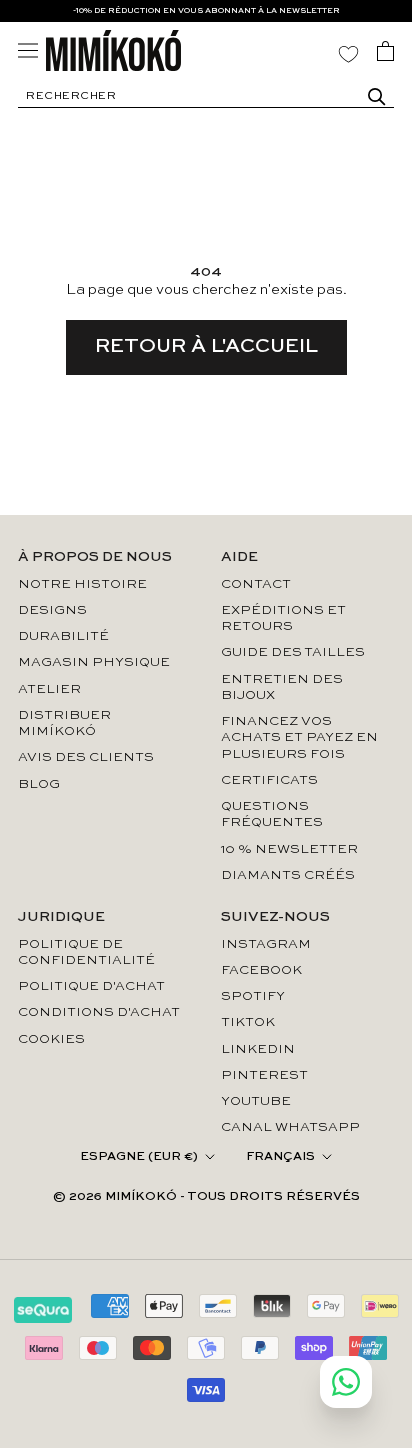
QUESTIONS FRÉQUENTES (272, 814)
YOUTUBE (256, 1101)
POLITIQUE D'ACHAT (91, 986)
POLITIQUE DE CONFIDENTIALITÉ (86, 952)
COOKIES (51, 1039)
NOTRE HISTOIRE (82, 584)
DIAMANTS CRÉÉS (288, 875)
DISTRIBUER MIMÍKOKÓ (64, 723)
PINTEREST (264, 1075)
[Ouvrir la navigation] (28, 50)
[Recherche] (377, 97)
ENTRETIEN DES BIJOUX (282, 687)
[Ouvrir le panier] (385, 51)
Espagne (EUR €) (139, 1157)
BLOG (39, 784)
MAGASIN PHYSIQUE (94, 662)
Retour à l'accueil (206, 347)
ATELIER (49, 689)
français (280, 1157)
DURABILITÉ (63, 636)
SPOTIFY (253, 996)
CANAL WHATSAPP (290, 1127)
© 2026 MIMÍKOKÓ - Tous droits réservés (206, 1197)
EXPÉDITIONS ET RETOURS (283, 618)
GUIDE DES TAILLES (293, 652)
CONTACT (256, 584)
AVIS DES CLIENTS (86, 757)
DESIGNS (52, 610)
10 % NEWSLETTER (289, 849)
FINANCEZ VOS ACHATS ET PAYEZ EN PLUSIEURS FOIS (299, 738)
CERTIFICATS (269, 780)
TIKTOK (248, 1022)
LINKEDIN (258, 1049)
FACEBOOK (261, 970)
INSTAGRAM (266, 944)
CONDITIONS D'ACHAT (99, 1012)
